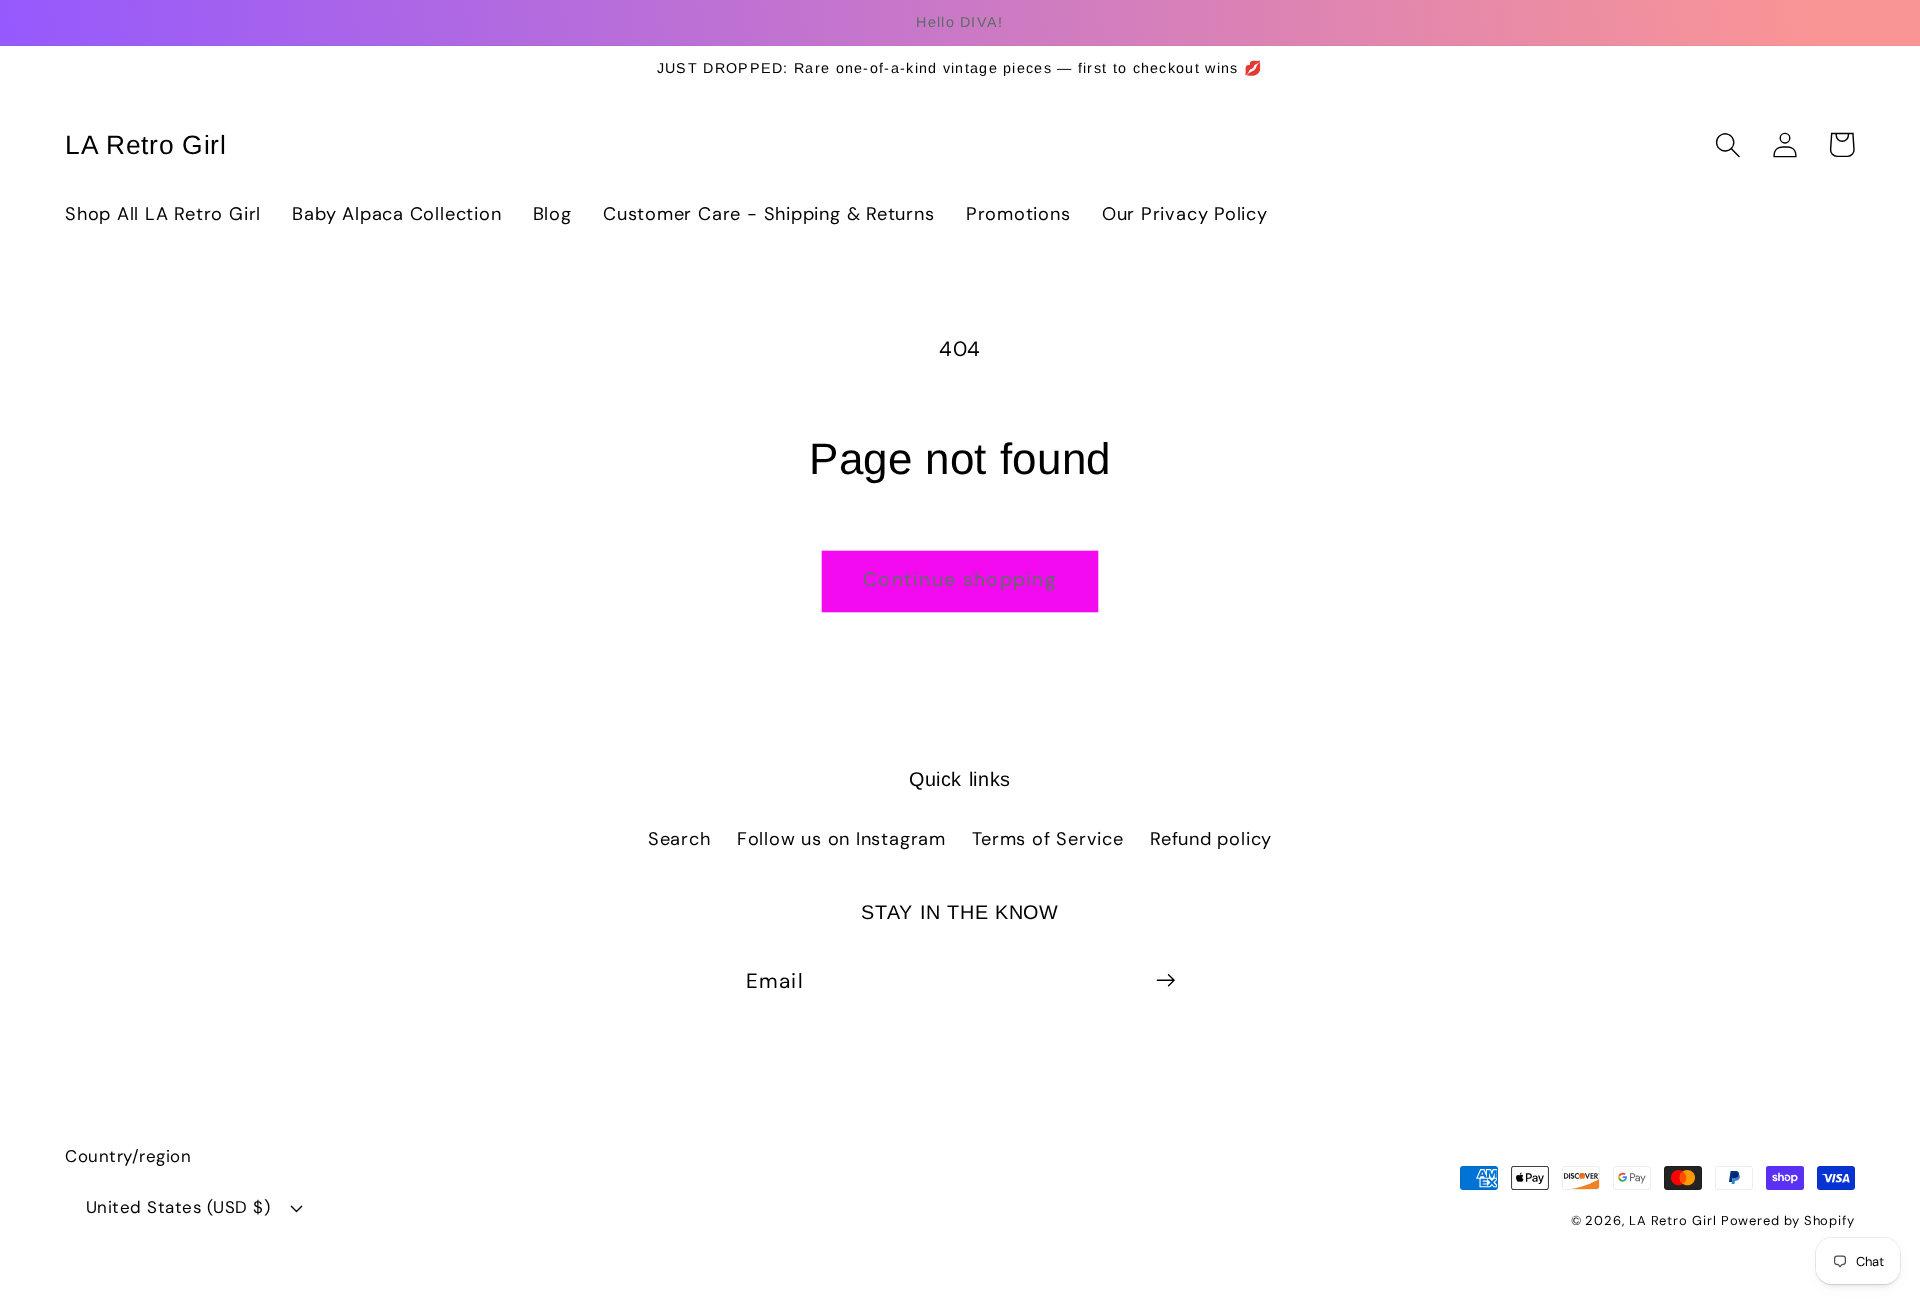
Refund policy (1211, 839)
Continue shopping (960, 579)
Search (679, 839)
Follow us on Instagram (841, 839)
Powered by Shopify (1788, 1220)
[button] (1727, 144)
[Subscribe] (1165, 980)
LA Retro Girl (1675, 1220)
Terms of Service (1047, 839)
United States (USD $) (178, 1207)
